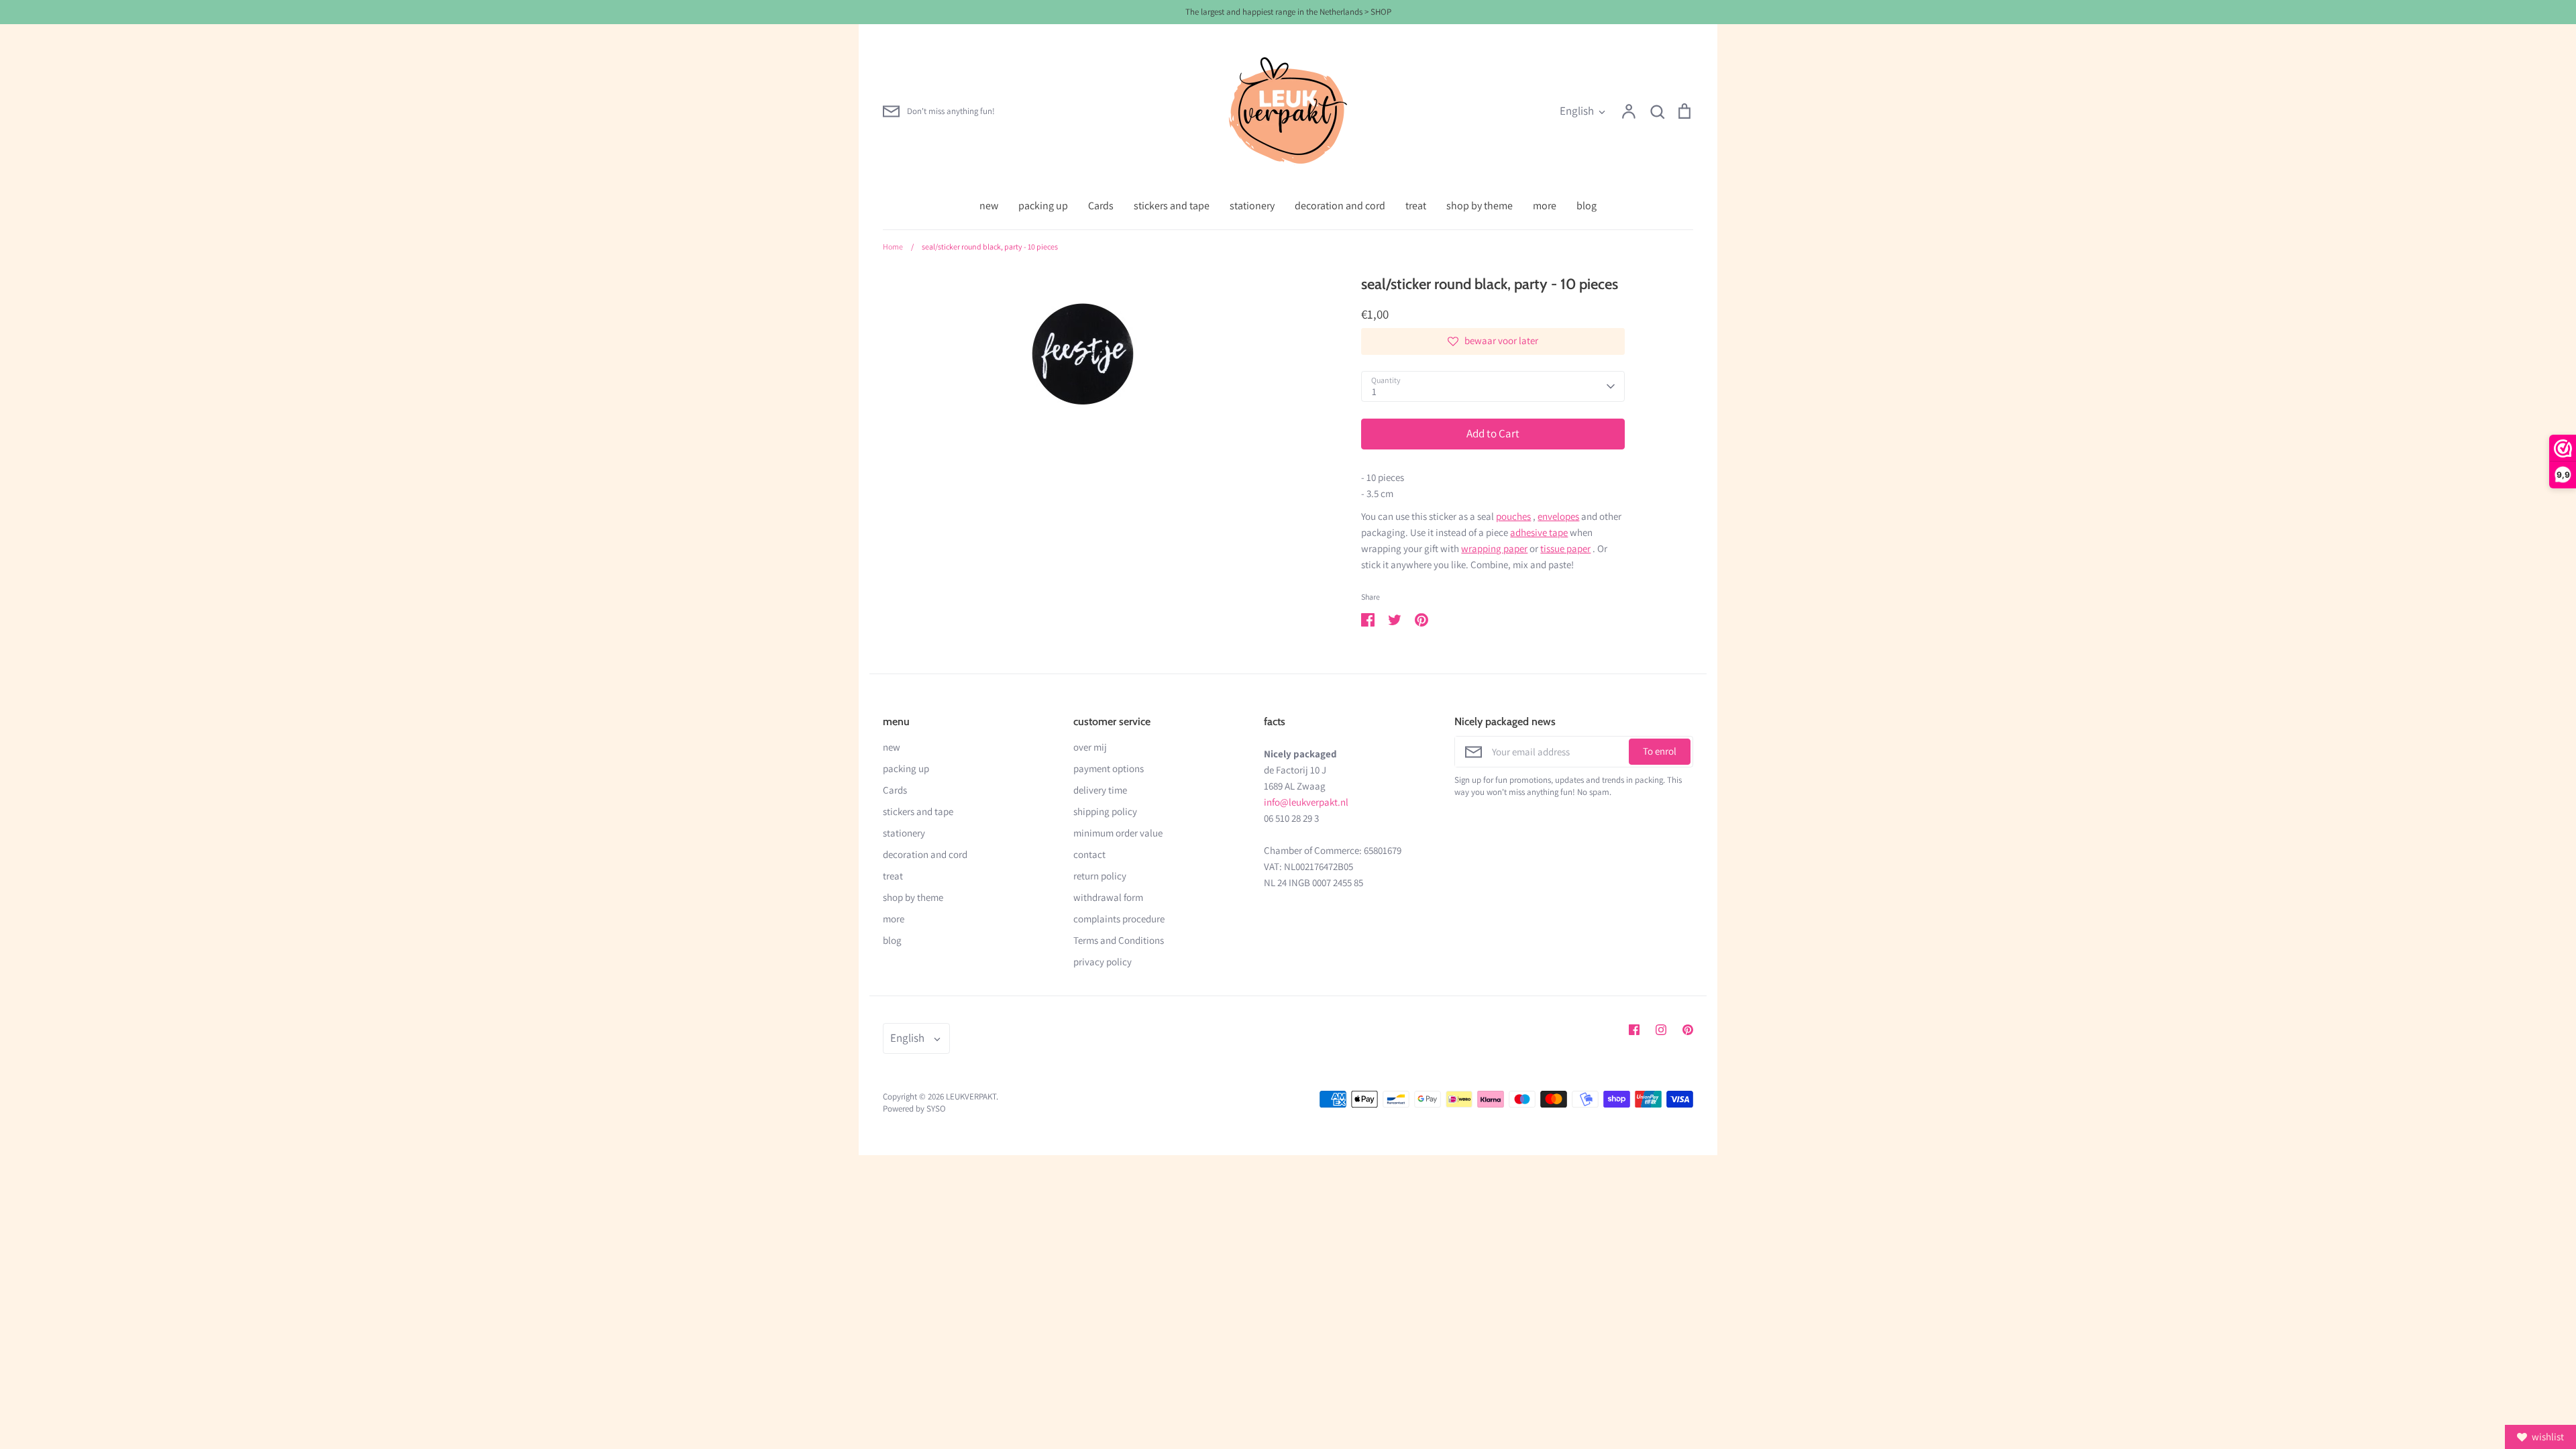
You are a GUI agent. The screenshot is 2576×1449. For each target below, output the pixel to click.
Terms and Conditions (1119, 940)
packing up (1043, 206)
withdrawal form (1108, 897)
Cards (1101, 206)
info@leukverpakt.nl (1306, 802)
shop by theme (1480, 206)
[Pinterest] (1688, 1030)
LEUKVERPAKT (971, 1096)
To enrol (1660, 751)
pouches (1513, 516)
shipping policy (1105, 811)
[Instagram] (1661, 1030)
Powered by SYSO (914, 1109)
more (1545, 206)
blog (1587, 206)
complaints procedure (1119, 919)
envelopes (1558, 516)
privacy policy (1103, 962)
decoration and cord (1340, 206)
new (989, 206)
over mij (1090, 747)
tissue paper (1565, 548)
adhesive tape (1539, 532)
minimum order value (1118, 833)
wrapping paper (1494, 548)
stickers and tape (1172, 206)
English (1577, 111)
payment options (1109, 768)
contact (1089, 854)
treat (1416, 206)
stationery (1252, 206)
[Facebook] (1634, 1030)
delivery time (1100, 790)
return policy (1100, 876)
